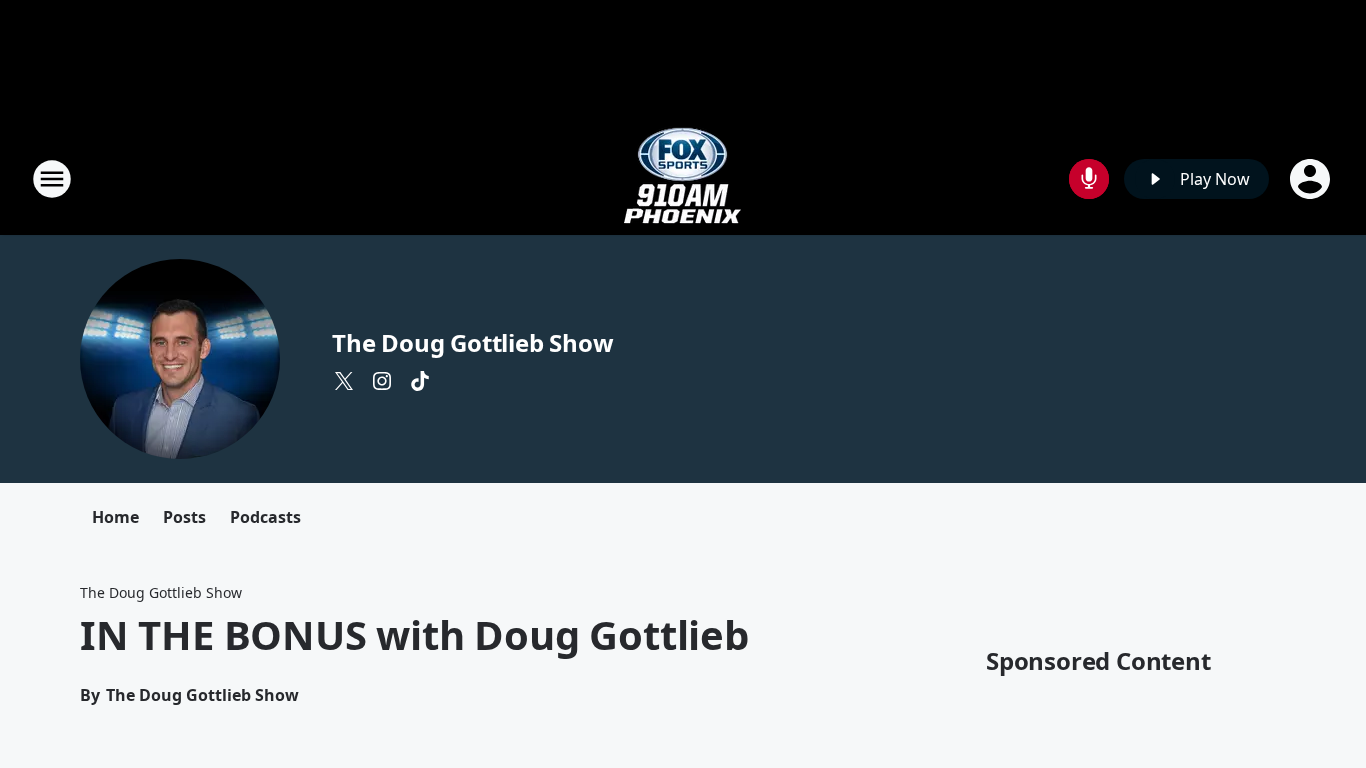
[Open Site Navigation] (52, 179)
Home (115, 517)
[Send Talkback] (1089, 179)
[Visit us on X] (344, 381)
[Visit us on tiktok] (420, 381)
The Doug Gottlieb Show (473, 342)
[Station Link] (683, 178)
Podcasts (265, 517)
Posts (184, 517)
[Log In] (1312, 179)
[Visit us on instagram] (382, 381)
